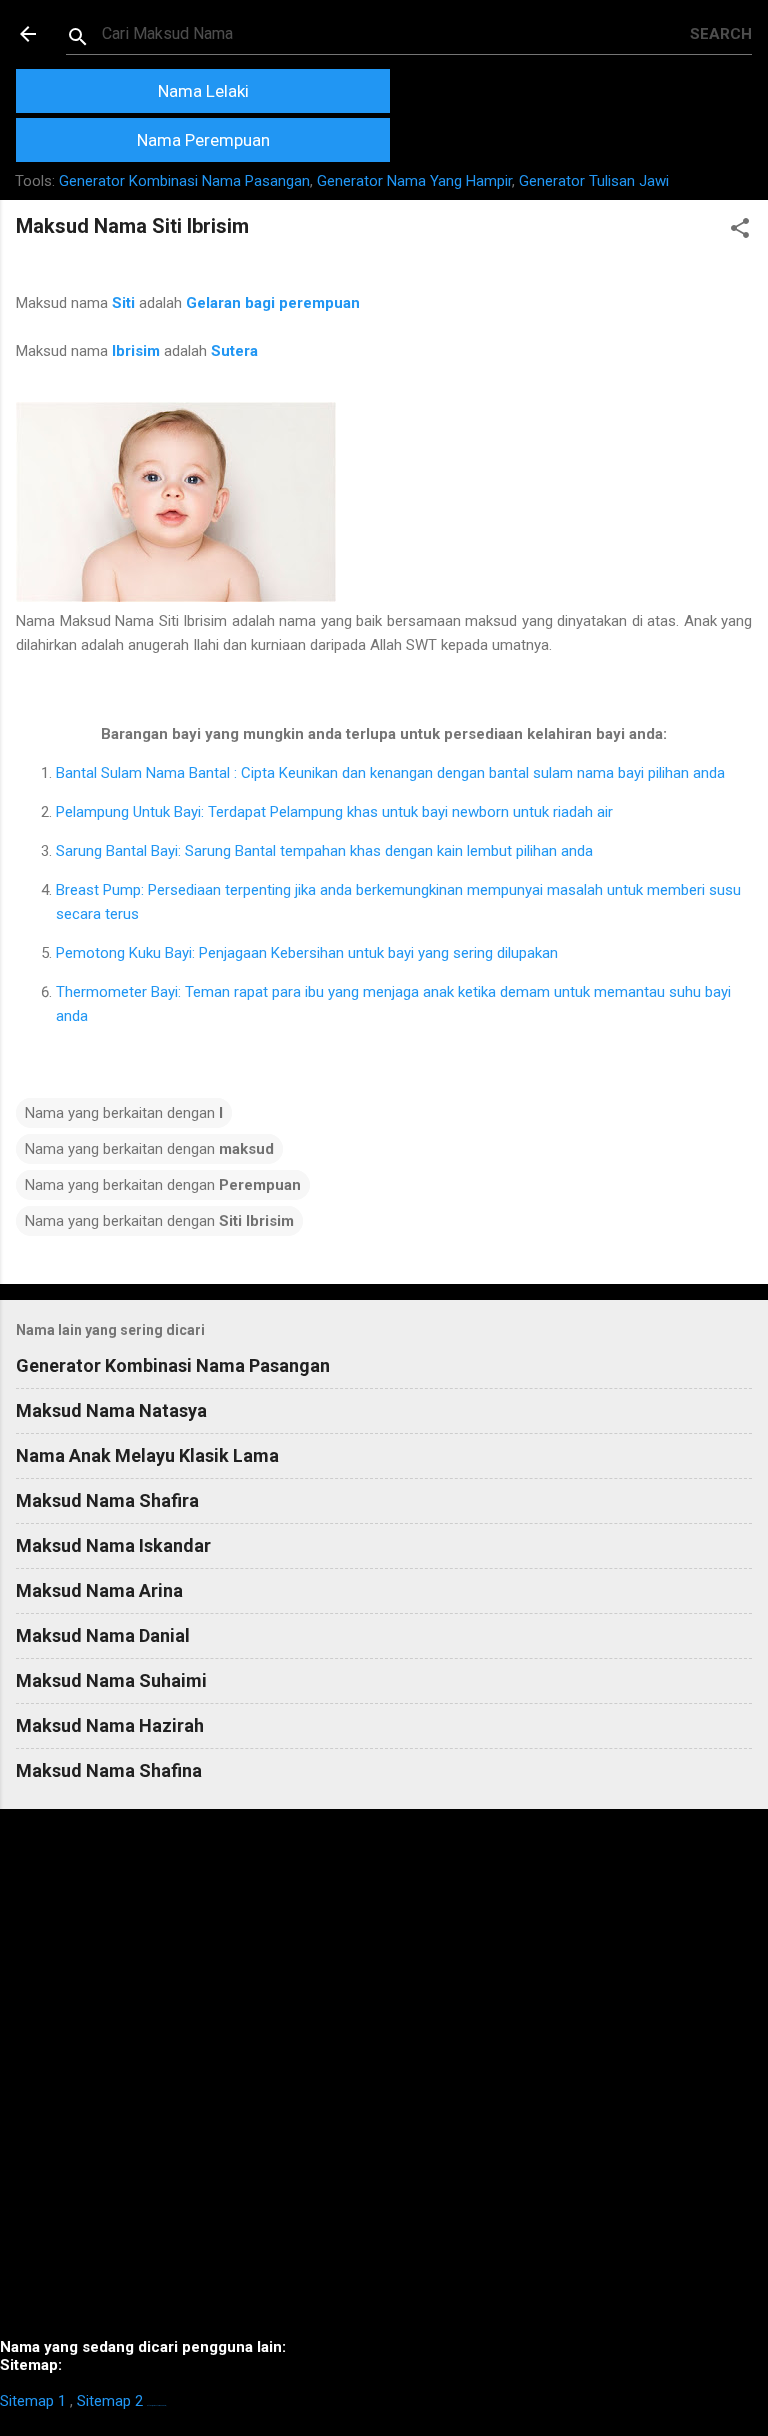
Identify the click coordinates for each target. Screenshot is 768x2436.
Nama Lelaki (203, 91)
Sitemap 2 (110, 2401)
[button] (740, 231)
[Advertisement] (384, 2081)
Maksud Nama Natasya (111, 1410)
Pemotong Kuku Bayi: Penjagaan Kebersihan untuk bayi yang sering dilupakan (307, 953)
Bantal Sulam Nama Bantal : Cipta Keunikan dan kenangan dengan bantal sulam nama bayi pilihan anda (390, 773)
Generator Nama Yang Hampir (414, 181)
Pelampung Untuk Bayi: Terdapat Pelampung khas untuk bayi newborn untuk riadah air (334, 812)
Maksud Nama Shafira (107, 1500)
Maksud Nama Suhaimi (111, 1680)
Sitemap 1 (33, 2401)
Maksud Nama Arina (99, 1590)
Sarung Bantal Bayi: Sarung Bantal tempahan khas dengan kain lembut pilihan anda (324, 851)
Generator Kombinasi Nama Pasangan (184, 181)
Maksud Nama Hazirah (110, 1725)
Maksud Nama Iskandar (113, 1545)
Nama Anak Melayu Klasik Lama (147, 1455)
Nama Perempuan (203, 140)
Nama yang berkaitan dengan (124, 1113)
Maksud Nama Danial (103, 1635)
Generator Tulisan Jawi (594, 181)
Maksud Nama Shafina (109, 1770)
